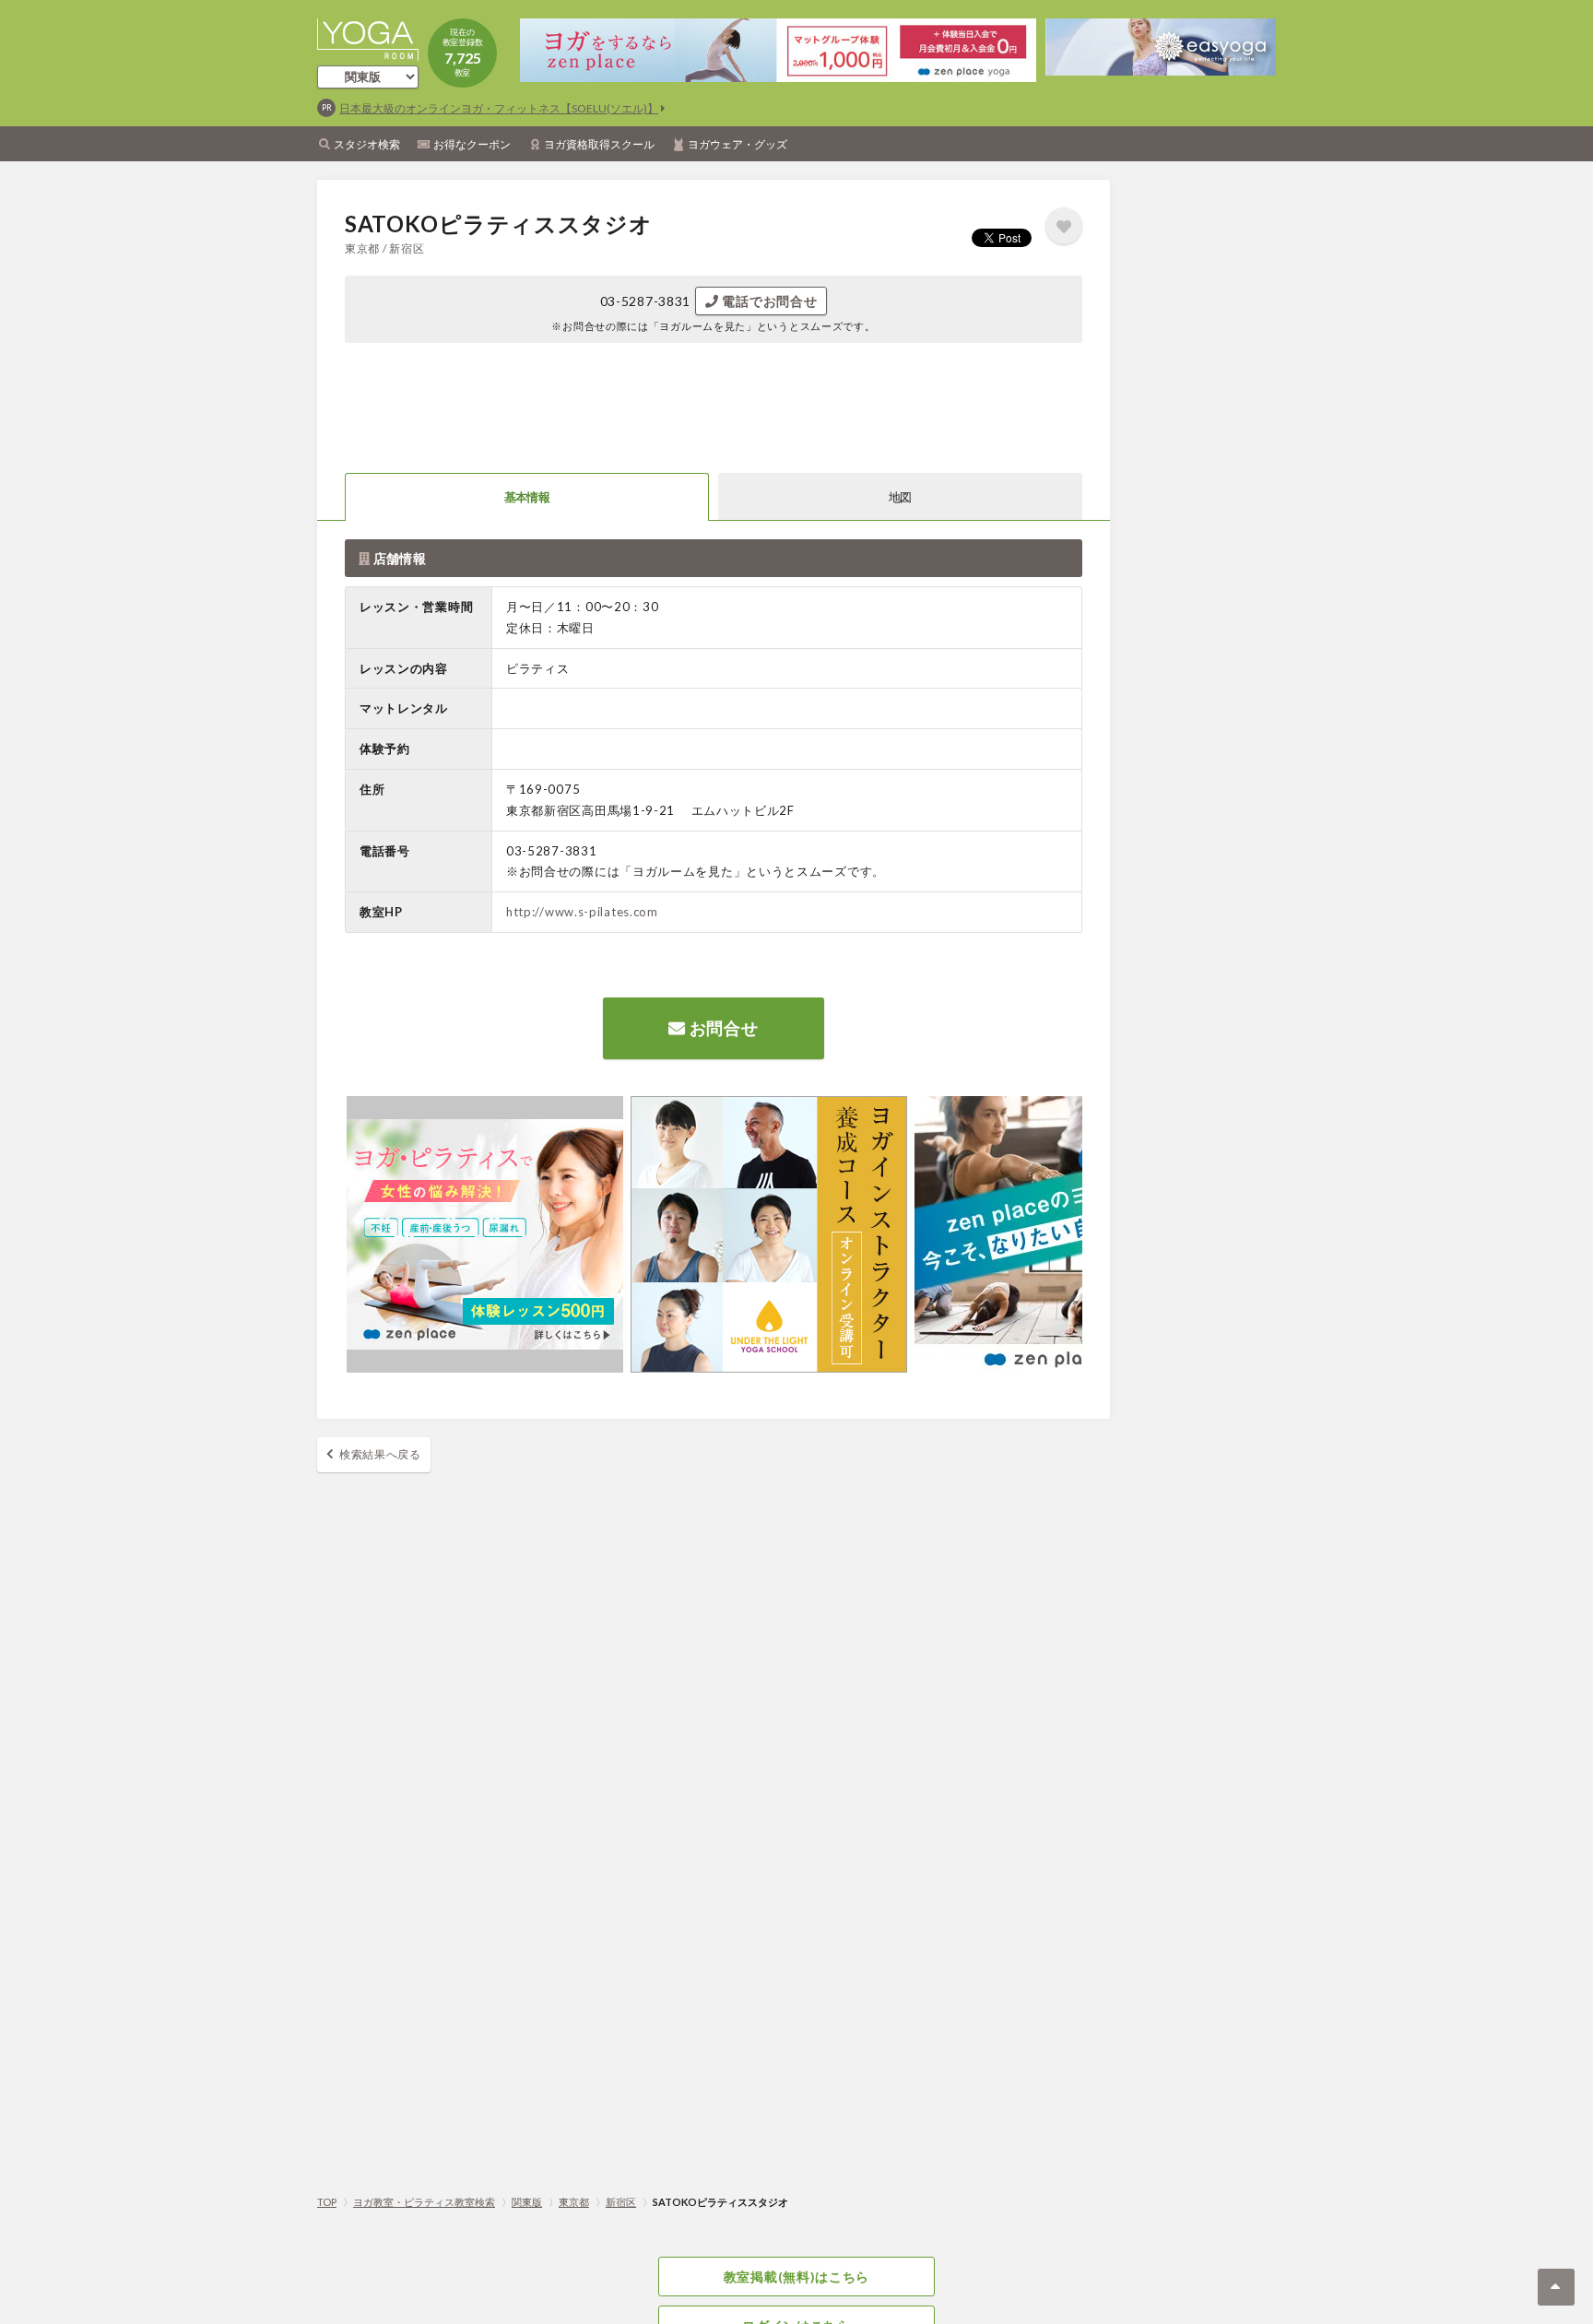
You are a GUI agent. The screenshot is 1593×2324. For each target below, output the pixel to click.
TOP (327, 2202)
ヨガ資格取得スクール (599, 144)
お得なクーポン (472, 144)
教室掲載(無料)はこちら (796, 2277)
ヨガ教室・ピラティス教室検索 (424, 2202)
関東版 (527, 2202)
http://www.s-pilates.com (582, 912)
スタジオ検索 (367, 144)
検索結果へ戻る (380, 1454)
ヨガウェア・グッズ (737, 144)
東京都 (574, 2202)
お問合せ (722, 1028)
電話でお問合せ (768, 301)
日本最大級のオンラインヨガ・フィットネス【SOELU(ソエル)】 (499, 108)
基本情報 (527, 497)
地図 (900, 497)
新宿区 (621, 2202)
